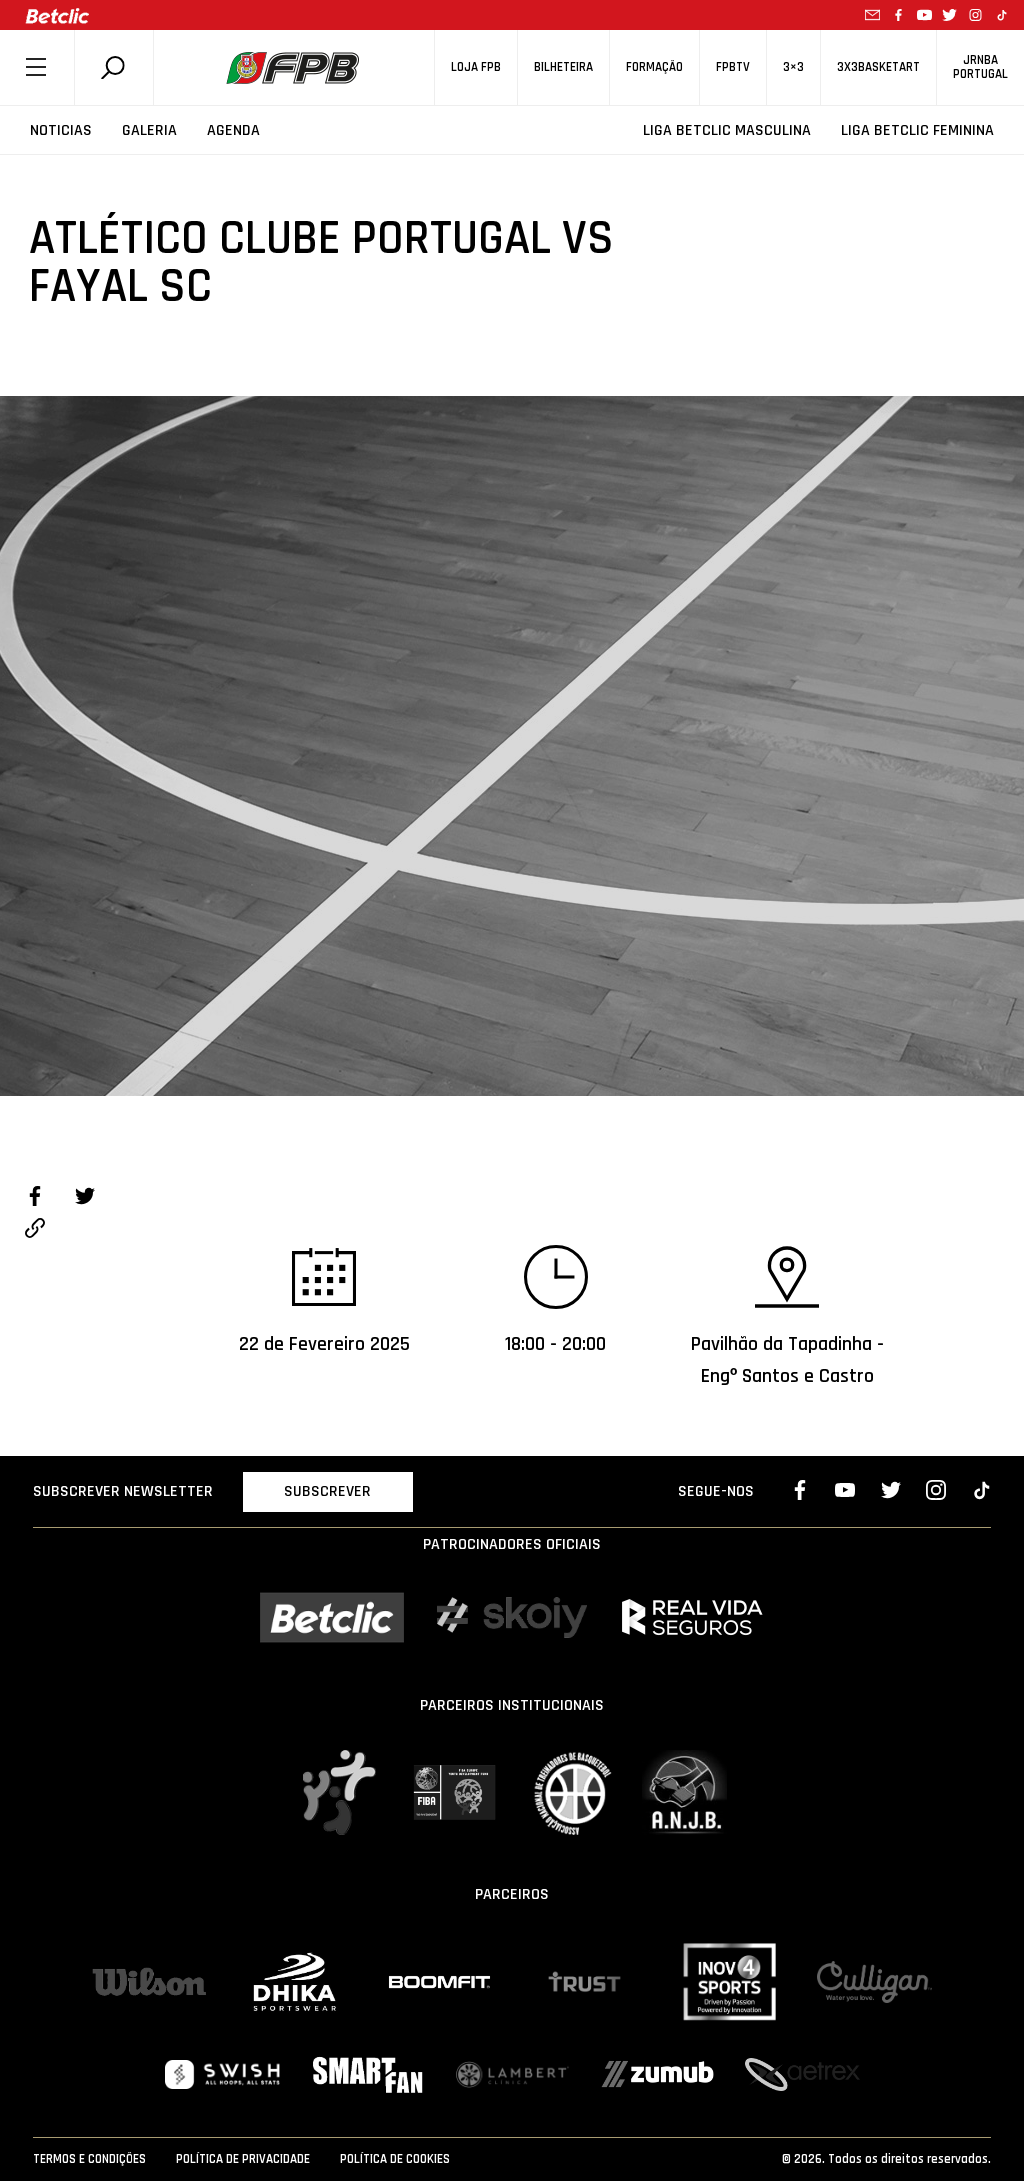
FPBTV (733, 67)
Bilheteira (563, 67)
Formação (654, 67)
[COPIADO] (35, 1231)
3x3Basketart (878, 67)
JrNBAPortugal (980, 67)
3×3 (793, 67)
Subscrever (327, 1491)
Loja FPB (476, 67)
